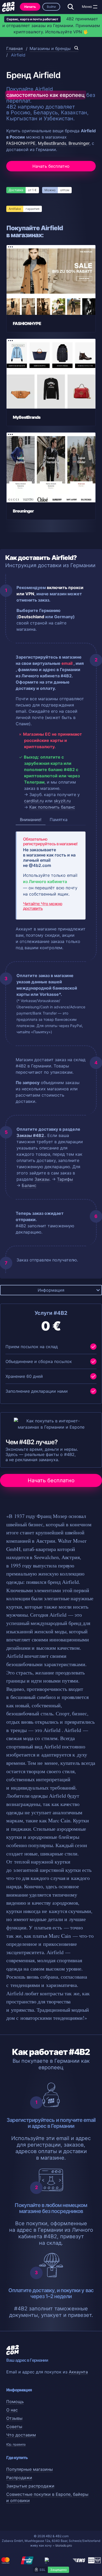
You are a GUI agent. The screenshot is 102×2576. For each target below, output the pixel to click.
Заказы (42, 1179)
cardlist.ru (34, 801)
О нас (12, 2410)
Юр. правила (16, 2444)
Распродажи (19, 2478)
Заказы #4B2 (30, 1135)
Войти (51, 7)
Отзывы (14, 2418)
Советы (14, 2427)
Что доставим (21, 2435)
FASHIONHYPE (21, 143)
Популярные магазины (30, 2469)
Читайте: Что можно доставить (43, 906)
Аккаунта (78, 2372)
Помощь (15, 2402)
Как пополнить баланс (52, 807)
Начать (30, 7)
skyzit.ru (62, 801)
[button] (95, 7)
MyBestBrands (52, 143)
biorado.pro (64, 2545)
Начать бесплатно (51, 166)
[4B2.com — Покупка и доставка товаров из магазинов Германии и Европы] (8, 7)
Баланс (29, 1185)
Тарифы (65, 1179)
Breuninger (79, 143)
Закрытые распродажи (30, 2486)
